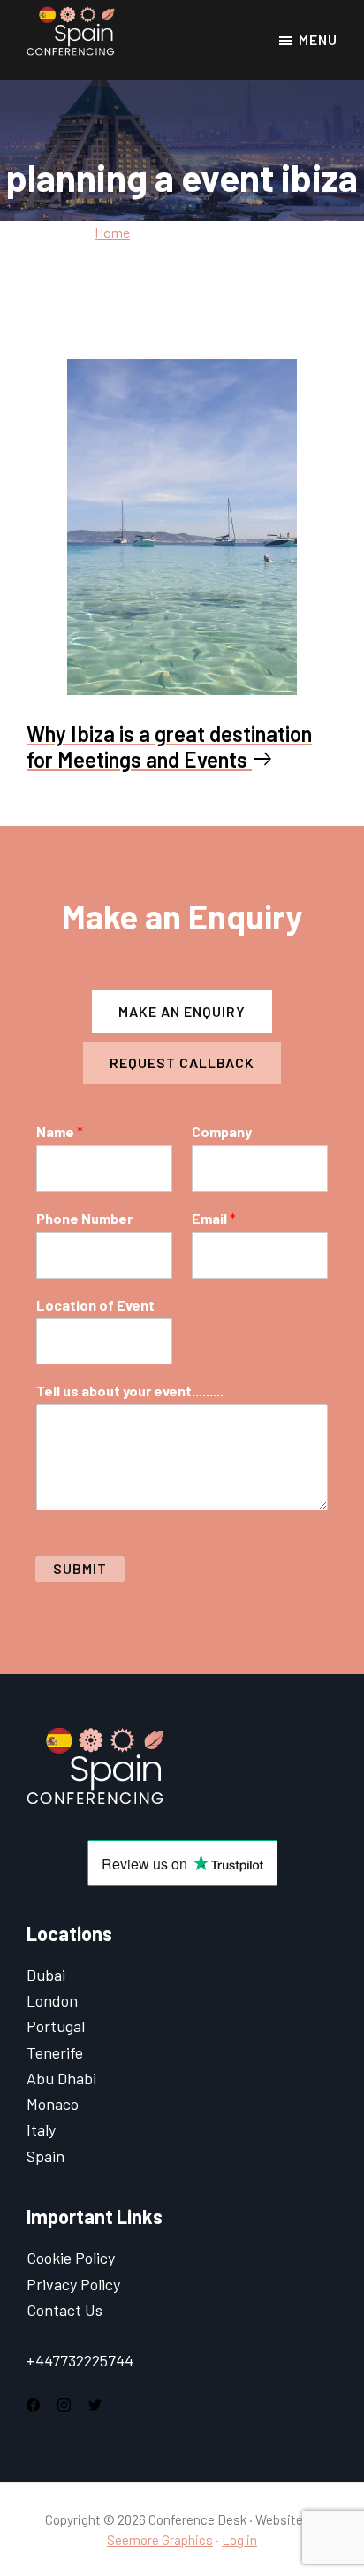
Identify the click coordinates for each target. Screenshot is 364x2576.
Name (60, 1131)
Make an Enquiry (182, 1011)
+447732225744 (80, 2360)
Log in (239, 2540)
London (52, 2000)
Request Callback (182, 1063)
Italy (41, 2129)
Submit (80, 1568)
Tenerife (55, 2052)
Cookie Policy (71, 2258)
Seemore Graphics (160, 2540)
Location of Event (95, 1305)
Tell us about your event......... (130, 1391)
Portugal (56, 2026)
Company (222, 1131)
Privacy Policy (73, 2284)
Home (112, 232)
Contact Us (64, 2310)
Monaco (53, 2104)
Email (214, 1218)
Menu (318, 39)
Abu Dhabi (61, 2078)
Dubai (46, 1975)
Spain (45, 2156)
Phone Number (84, 1218)
